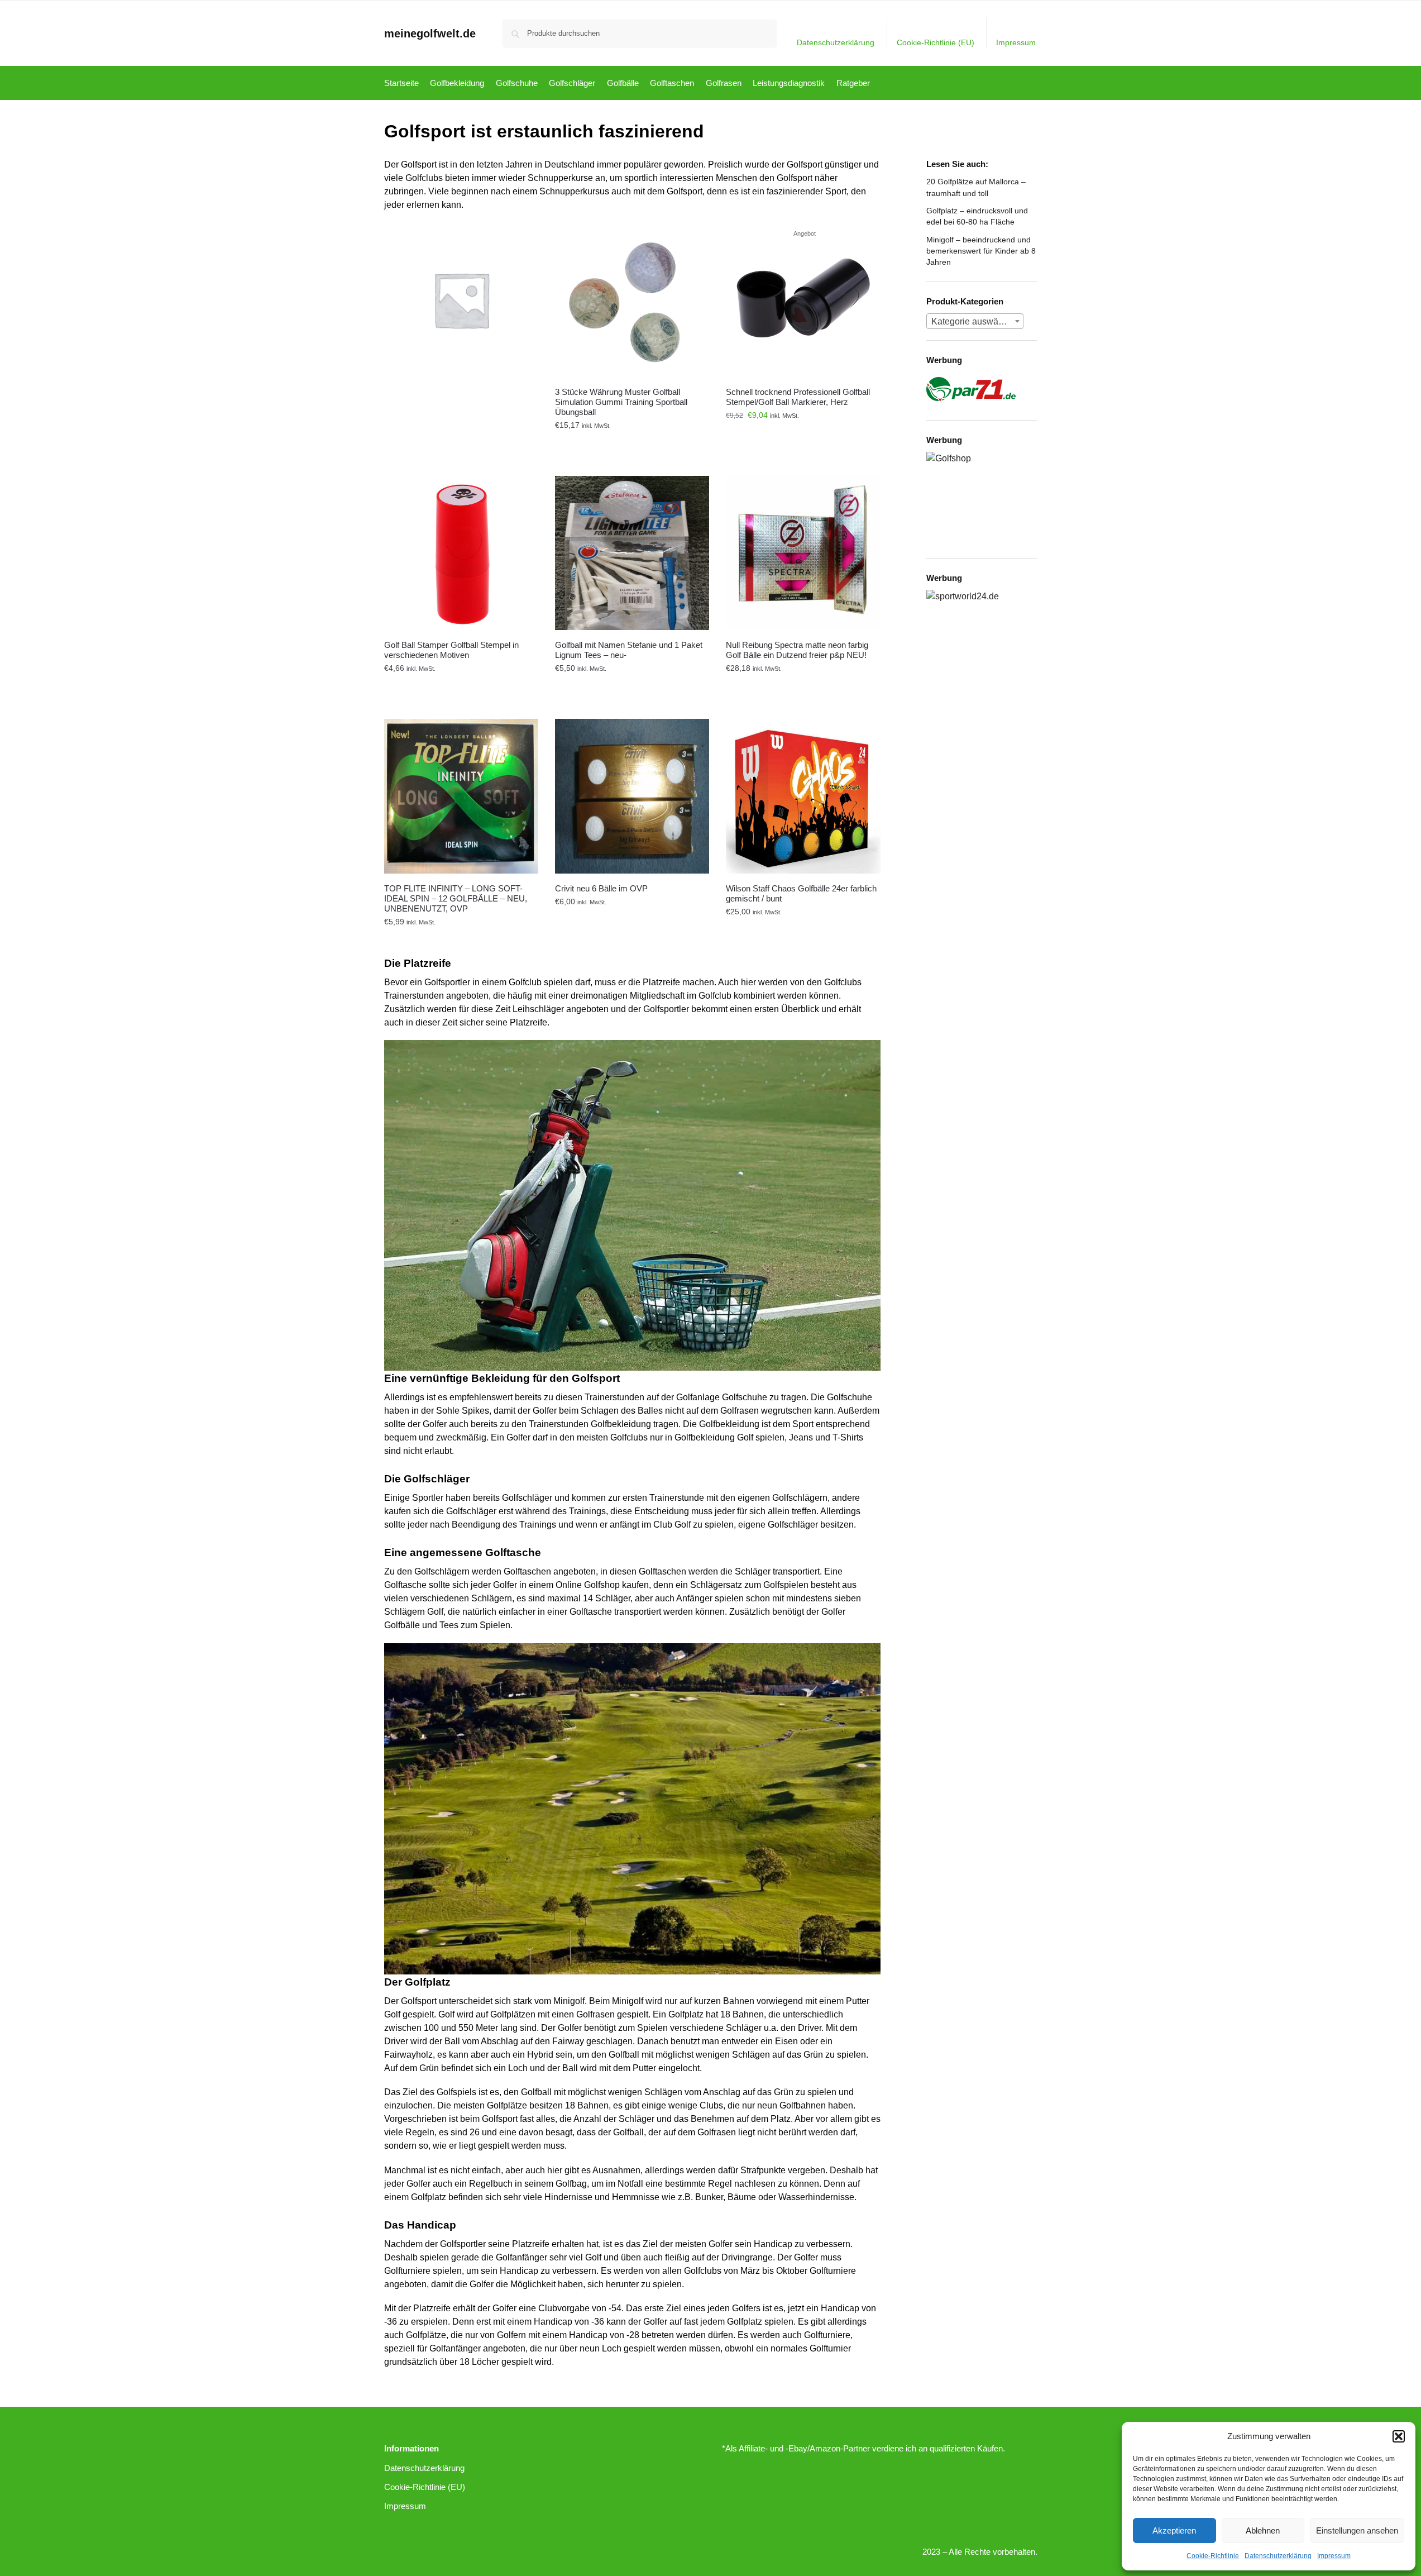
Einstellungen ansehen (1357, 2530)
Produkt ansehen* (461, 441)
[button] (1399, 2436)
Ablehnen (1263, 2530)
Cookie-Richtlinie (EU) (936, 42)
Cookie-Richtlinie (1213, 2556)
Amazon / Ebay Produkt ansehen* (632, 441)
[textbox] (975, 322)
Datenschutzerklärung (1278, 2556)
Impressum (1334, 2556)
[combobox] (975, 321)
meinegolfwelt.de (430, 34)
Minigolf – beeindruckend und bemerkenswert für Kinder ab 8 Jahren (981, 251)
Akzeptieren (1174, 2530)
